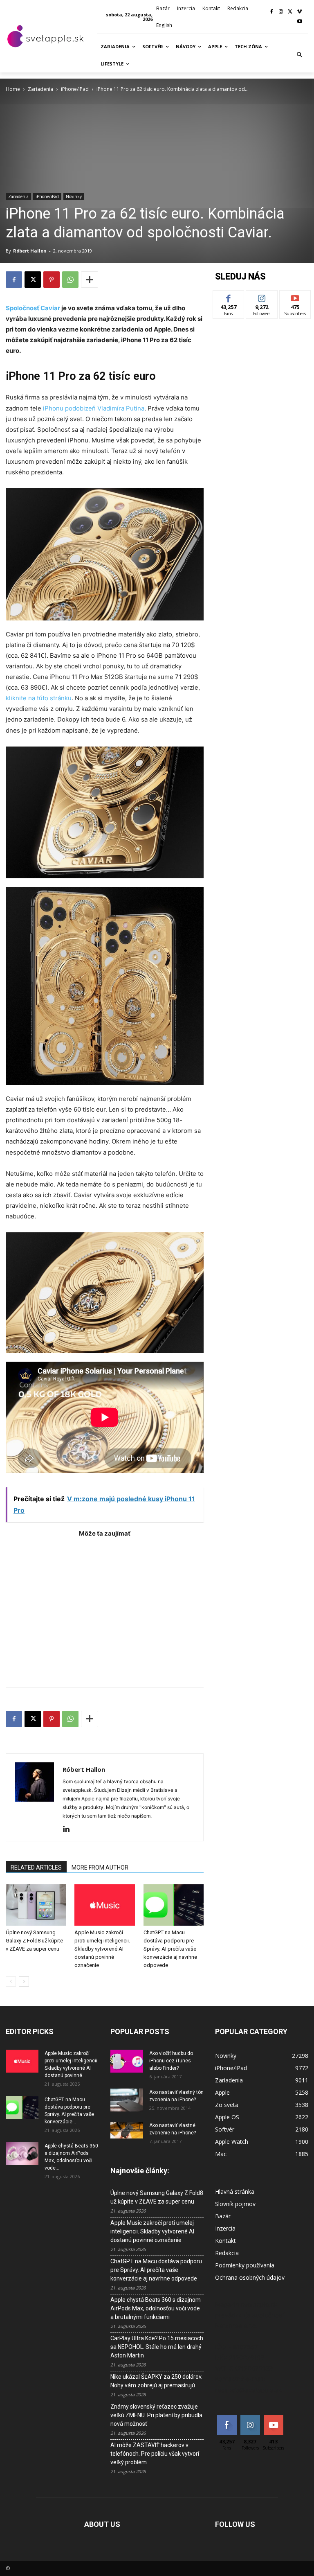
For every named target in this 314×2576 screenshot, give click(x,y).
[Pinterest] (52, 280)
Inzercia (225, 2228)
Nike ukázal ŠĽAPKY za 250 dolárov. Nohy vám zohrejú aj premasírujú (156, 2381)
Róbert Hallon (30, 251)
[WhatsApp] (70, 280)
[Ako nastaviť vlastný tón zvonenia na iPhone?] (127, 2100)
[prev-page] (11, 1982)
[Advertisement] (105, 1608)
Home (13, 89)
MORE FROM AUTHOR (100, 1868)
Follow (262, 297)
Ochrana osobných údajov (250, 2277)
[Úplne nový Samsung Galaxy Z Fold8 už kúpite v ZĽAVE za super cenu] (36, 1905)
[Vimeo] (299, 12)
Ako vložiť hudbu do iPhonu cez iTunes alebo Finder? (171, 2061)
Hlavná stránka (235, 2191)
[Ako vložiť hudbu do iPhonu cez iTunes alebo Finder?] (127, 2061)
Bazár (223, 2216)
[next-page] (24, 1982)
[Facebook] (272, 12)
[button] (300, 55)
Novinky (74, 196)
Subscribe (295, 297)
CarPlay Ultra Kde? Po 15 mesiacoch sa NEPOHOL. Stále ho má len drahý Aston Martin (157, 2347)
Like (229, 297)
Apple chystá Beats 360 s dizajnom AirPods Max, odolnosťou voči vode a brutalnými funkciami (156, 2308)
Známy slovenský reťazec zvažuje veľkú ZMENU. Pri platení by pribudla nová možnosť (156, 2415)
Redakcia (227, 2253)
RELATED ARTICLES (36, 1868)
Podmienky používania (245, 2265)
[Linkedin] (69, 1829)
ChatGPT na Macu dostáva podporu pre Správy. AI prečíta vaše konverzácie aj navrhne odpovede (170, 1949)
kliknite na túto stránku (39, 698)
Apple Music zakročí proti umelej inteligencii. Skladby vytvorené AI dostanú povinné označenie (102, 1949)
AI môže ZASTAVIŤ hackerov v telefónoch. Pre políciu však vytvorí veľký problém (155, 2454)
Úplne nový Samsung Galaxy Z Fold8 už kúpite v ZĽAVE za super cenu (34, 1941)
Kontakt (225, 2241)
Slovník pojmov (235, 2204)
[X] (290, 12)
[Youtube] (299, 22)
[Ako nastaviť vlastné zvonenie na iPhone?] (127, 2130)
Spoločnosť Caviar (33, 308)
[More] (90, 280)
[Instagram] (281, 12)
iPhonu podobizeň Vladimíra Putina (93, 408)
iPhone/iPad (75, 89)
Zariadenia (40, 89)
